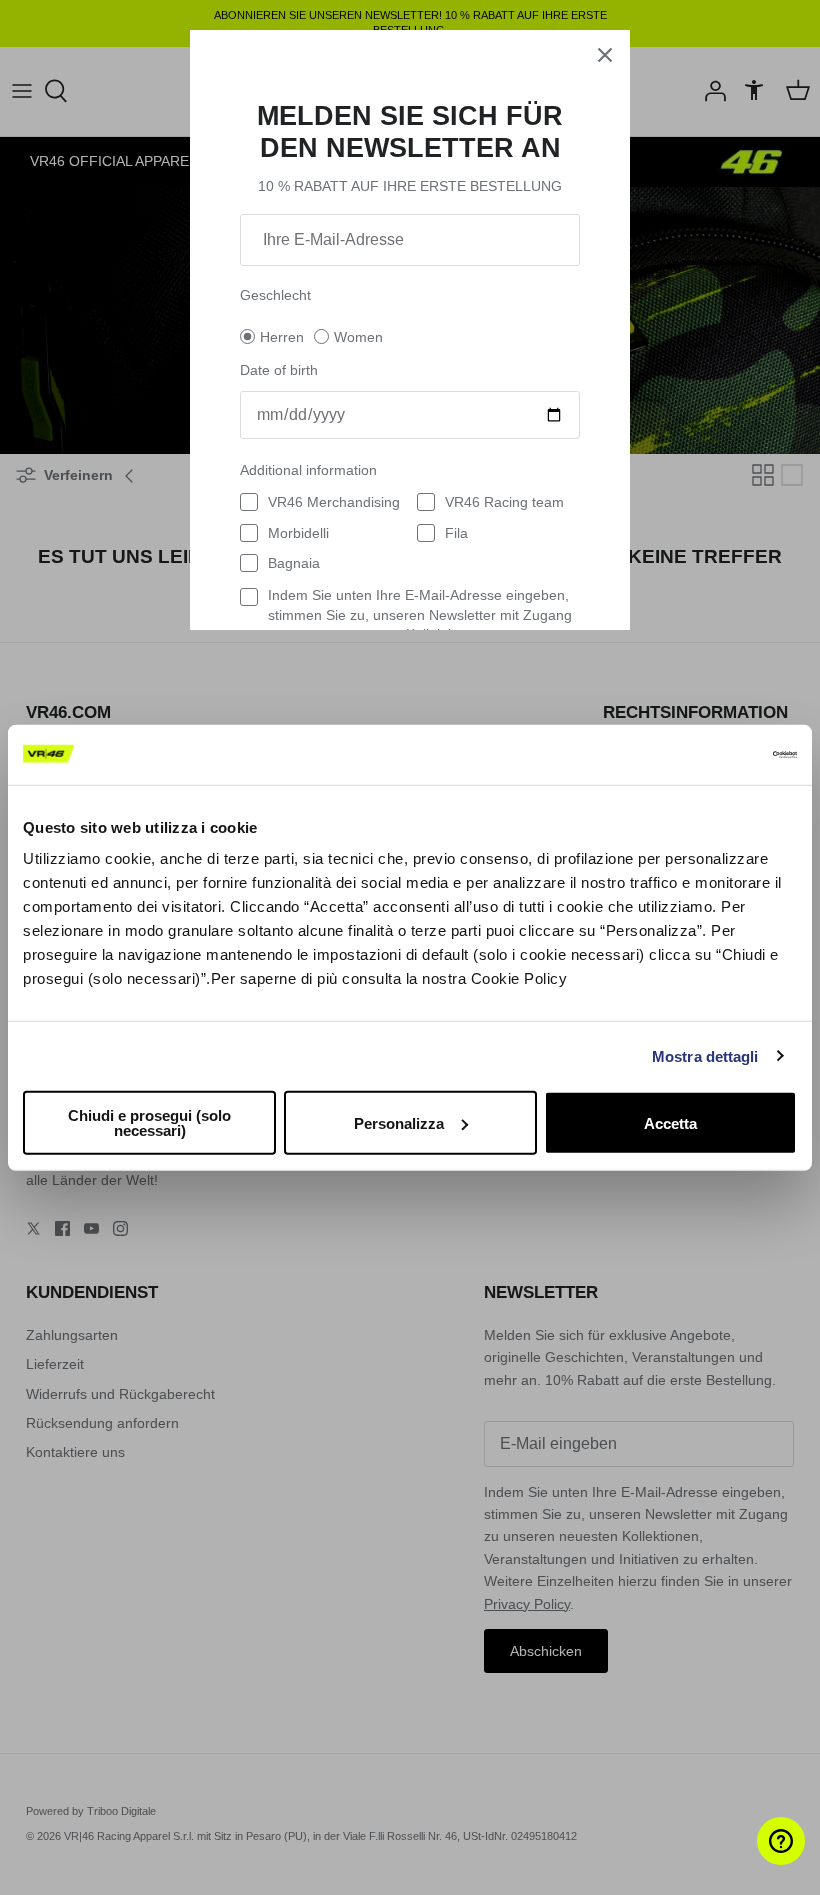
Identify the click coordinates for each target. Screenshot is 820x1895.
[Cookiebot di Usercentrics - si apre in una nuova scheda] (709, 754)
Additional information (308, 470)
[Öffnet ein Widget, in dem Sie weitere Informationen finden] (744, 1860)
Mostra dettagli (705, 1055)
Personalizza (399, 1122)
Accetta (670, 1122)
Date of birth (279, 370)
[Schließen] (605, 55)
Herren (282, 337)
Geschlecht (275, 295)
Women (358, 337)
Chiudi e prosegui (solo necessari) (149, 1123)
